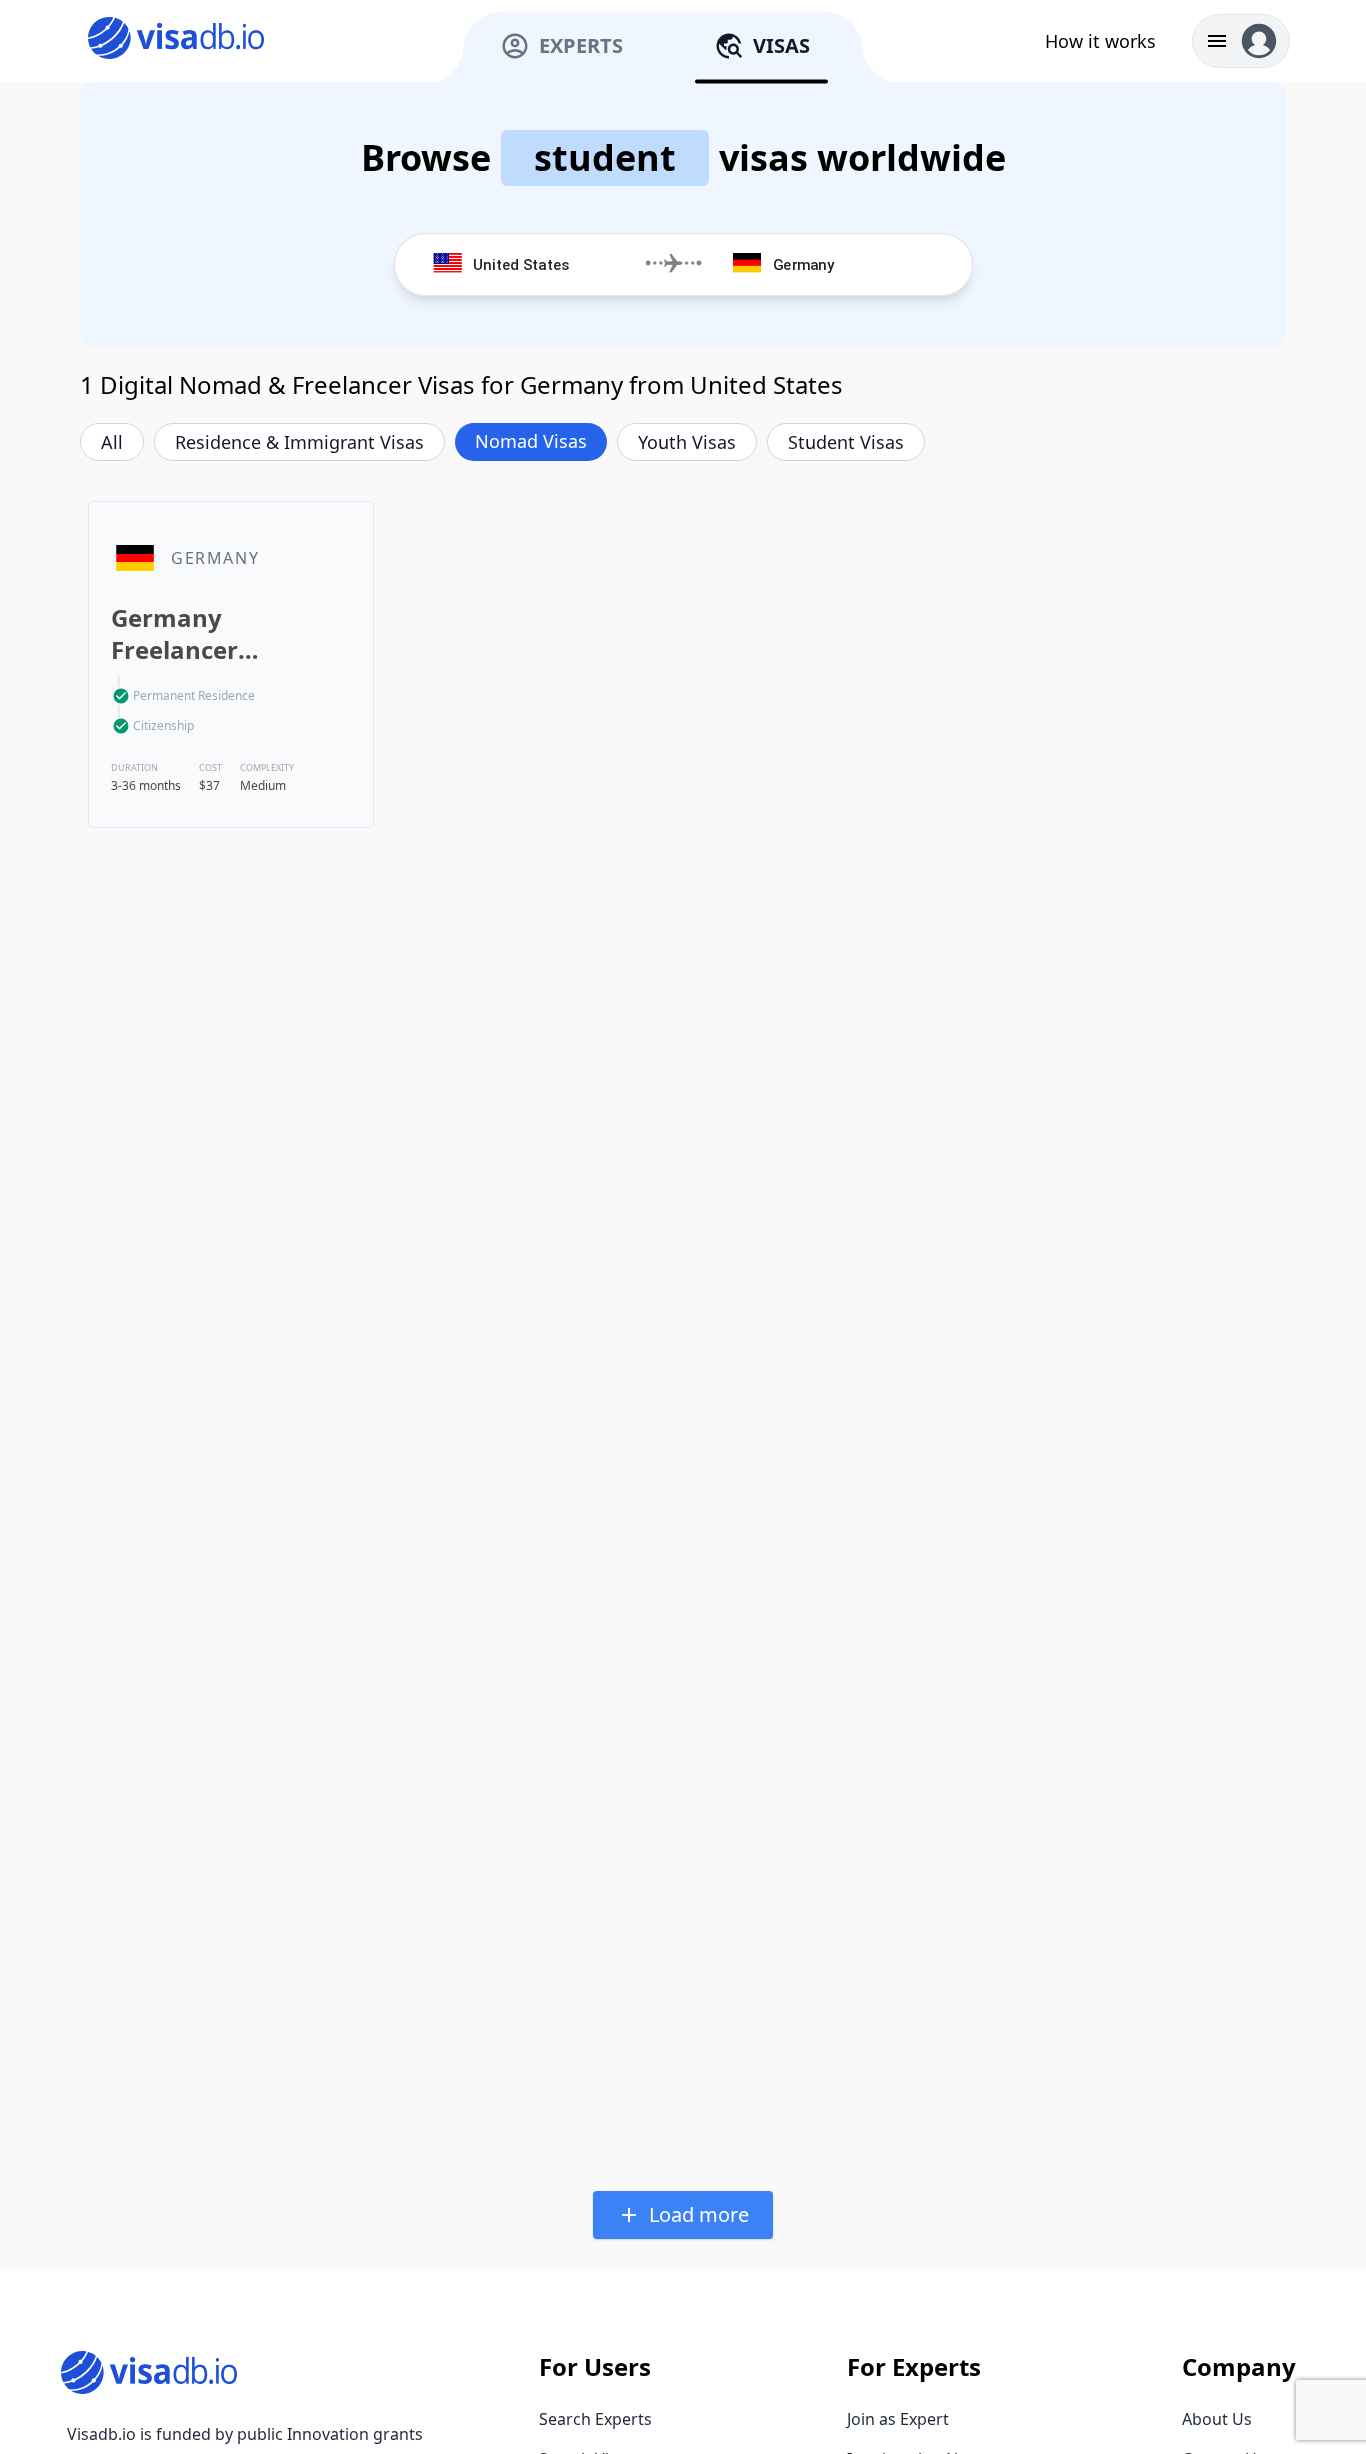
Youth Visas (687, 442)
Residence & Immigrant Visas (299, 442)
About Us (1217, 2419)
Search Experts (595, 2419)
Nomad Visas (531, 441)
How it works (1100, 41)
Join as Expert (898, 2419)
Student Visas (846, 442)
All (112, 442)
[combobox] (550, 264)
